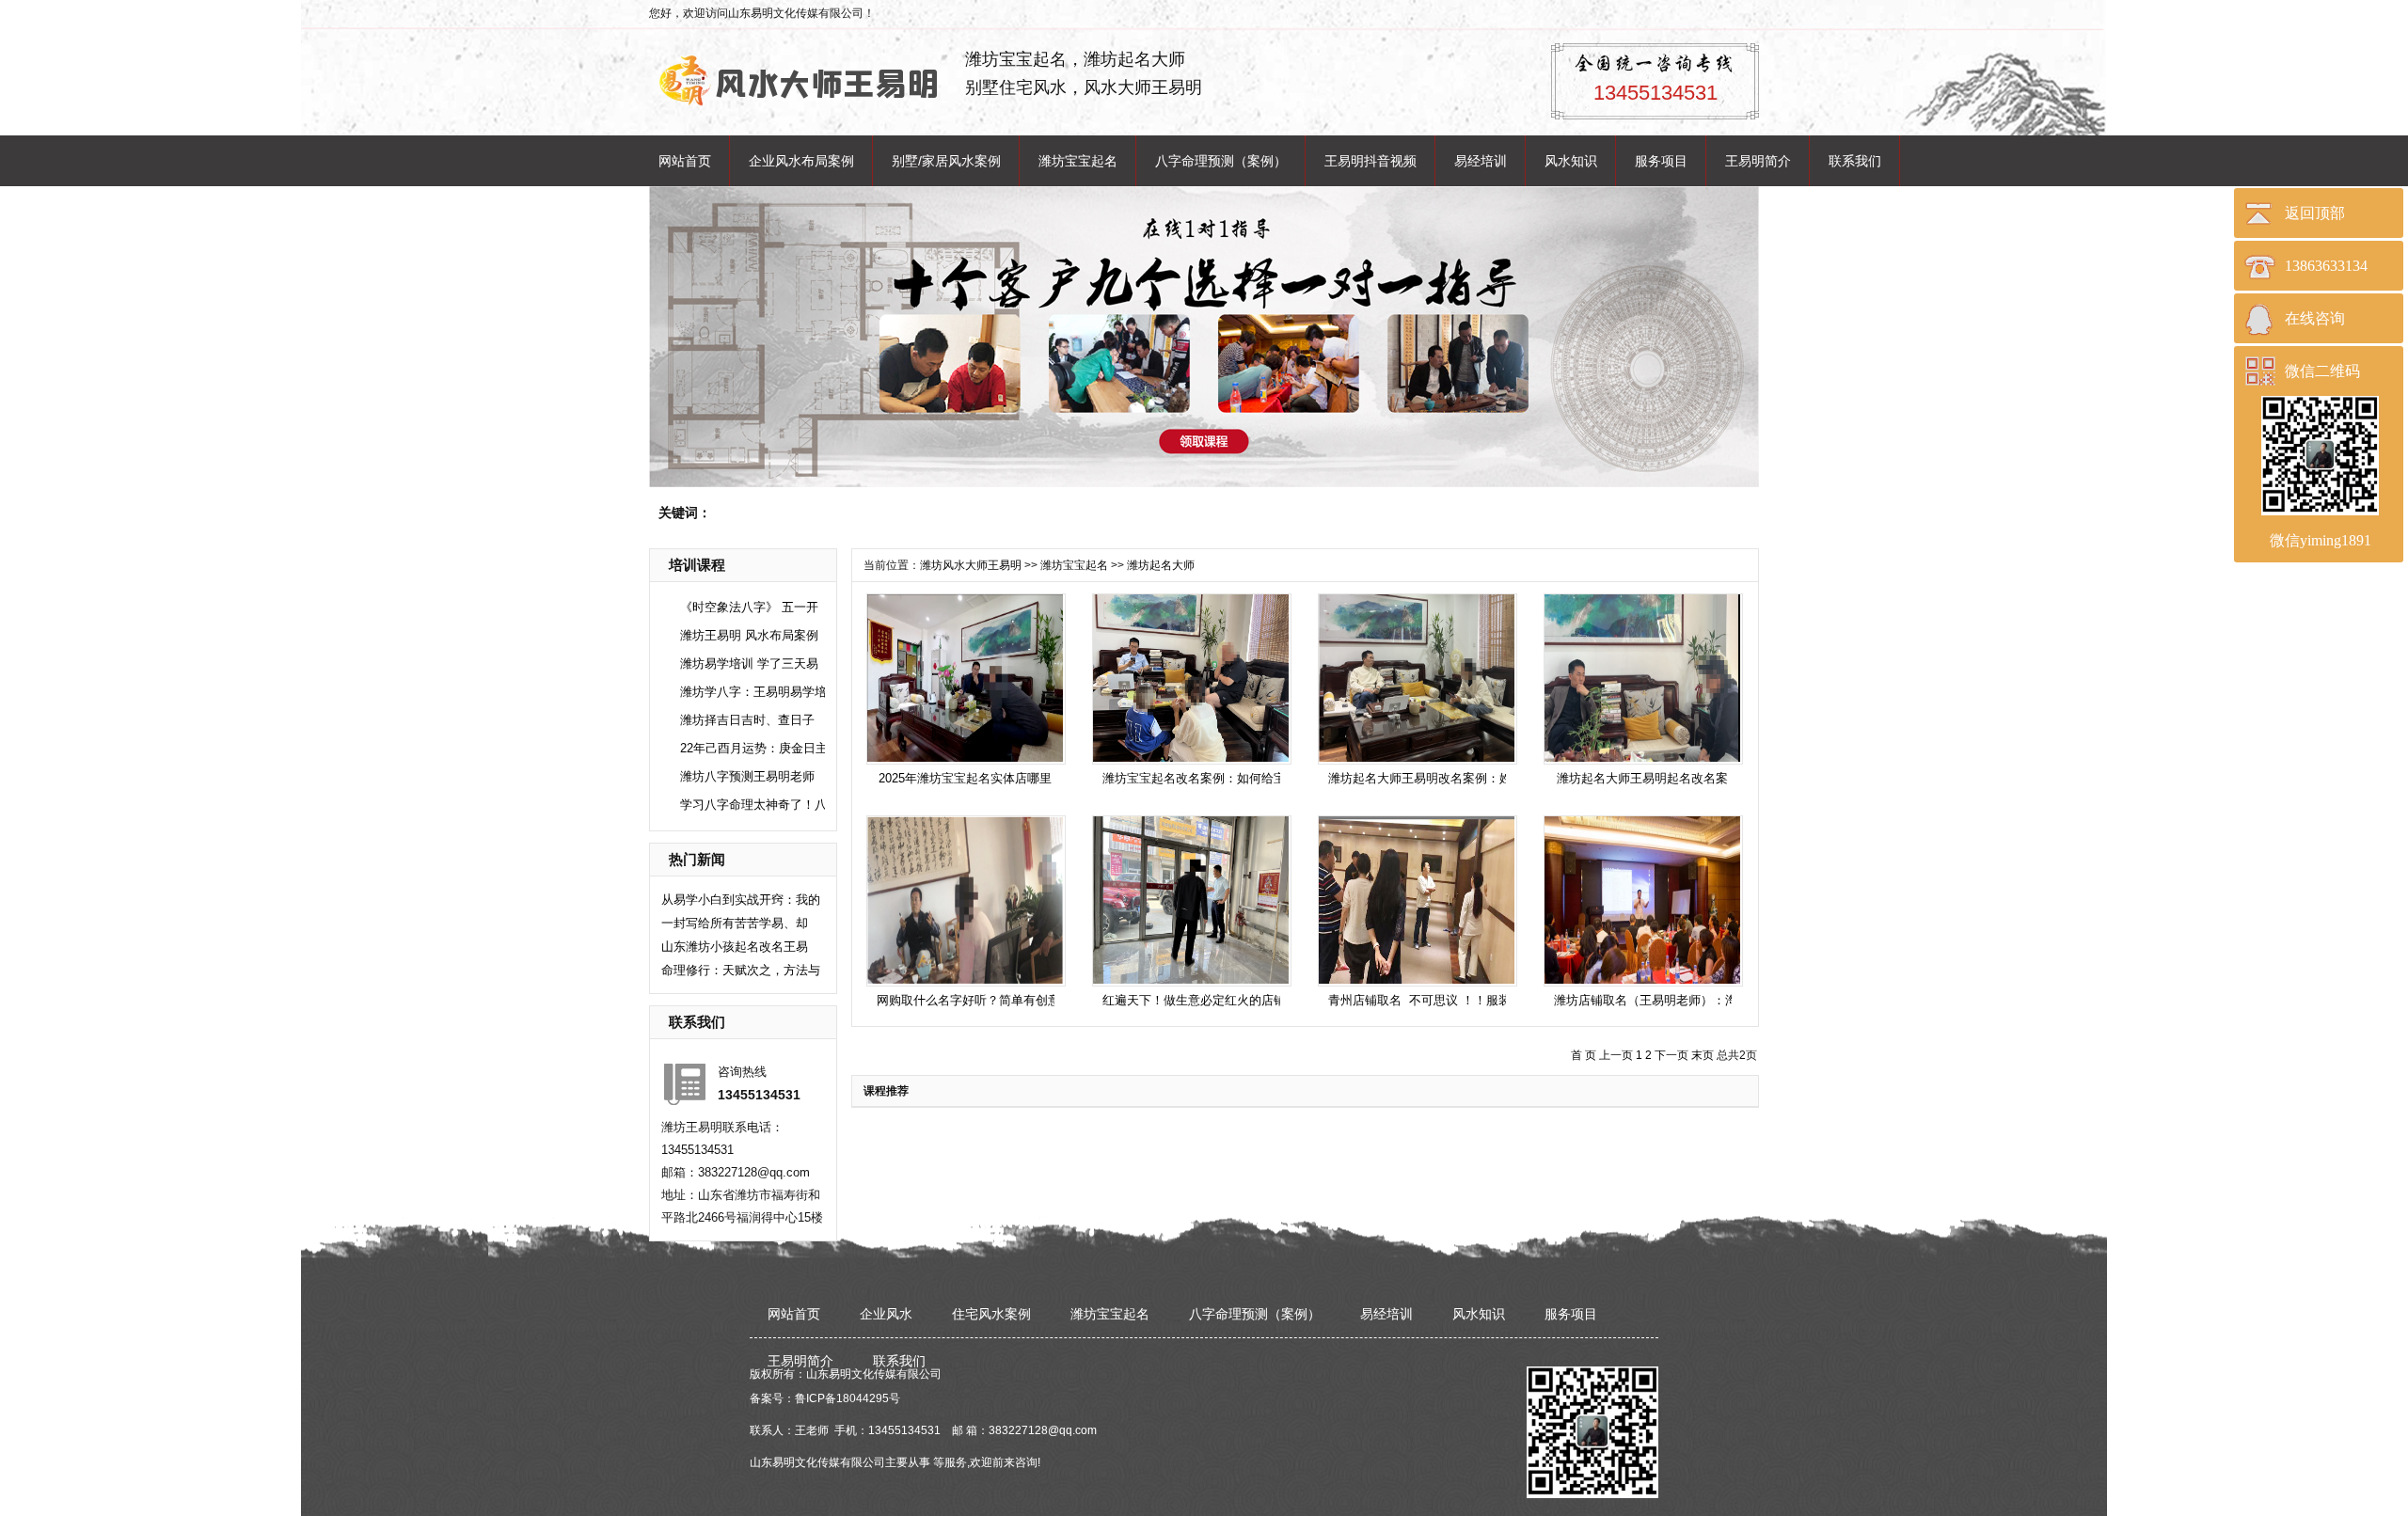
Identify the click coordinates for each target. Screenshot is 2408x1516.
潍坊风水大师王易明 (971, 565)
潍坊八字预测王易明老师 (747, 776)
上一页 (1616, 1055)
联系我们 (1855, 161)
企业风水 (886, 1314)
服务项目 (1661, 161)
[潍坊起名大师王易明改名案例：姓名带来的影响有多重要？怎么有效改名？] (1417, 678)
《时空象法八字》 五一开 (749, 607)
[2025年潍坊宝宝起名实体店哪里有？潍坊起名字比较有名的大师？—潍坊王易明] (965, 678)
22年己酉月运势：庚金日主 (754, 748)
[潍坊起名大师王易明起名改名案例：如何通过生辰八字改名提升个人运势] (1642, 678)
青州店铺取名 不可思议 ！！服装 (1419, 1000)
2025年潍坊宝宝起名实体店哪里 (965, 778)
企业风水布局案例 (801, 161)
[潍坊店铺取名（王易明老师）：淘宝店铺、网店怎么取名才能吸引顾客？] (1642, 900)
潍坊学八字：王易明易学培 (753, 692)
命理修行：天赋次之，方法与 (741, 970)
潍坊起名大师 (1161, 565)
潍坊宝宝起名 (1078, 161)
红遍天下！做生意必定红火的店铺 (1194, 1000)
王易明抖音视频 (1370, 161)
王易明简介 (1758, 161)
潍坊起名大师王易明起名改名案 (1642, 778)
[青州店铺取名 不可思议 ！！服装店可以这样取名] (1417, 900)
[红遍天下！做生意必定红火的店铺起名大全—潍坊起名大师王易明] (1191, 900)
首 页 (1584, 1055)
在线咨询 (2315, 318)
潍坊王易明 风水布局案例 (749, 635)
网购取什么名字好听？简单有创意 (968, 1000)
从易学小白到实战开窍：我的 (741, 900)
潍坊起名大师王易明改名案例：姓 (1420, 778)
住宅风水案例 (991, 1314)
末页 (1703, 1055)
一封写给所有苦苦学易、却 (735, 923)
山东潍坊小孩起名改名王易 (735, 947)
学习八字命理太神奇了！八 (753, 805)
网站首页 (685, 161)
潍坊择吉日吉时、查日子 (747, 720)
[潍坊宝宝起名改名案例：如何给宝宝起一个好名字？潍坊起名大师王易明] (1191, 678)
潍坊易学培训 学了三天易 (749, 663)
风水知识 (1571, 161)
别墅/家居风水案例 (946, 161)
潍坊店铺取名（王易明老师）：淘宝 (1652, 1000)
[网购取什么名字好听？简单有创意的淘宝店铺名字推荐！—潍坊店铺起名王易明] (965, 900)
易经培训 (1481, 161)
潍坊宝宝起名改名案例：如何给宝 (1194, 778)
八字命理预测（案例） (1221, 161)
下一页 (1671, 1055)
